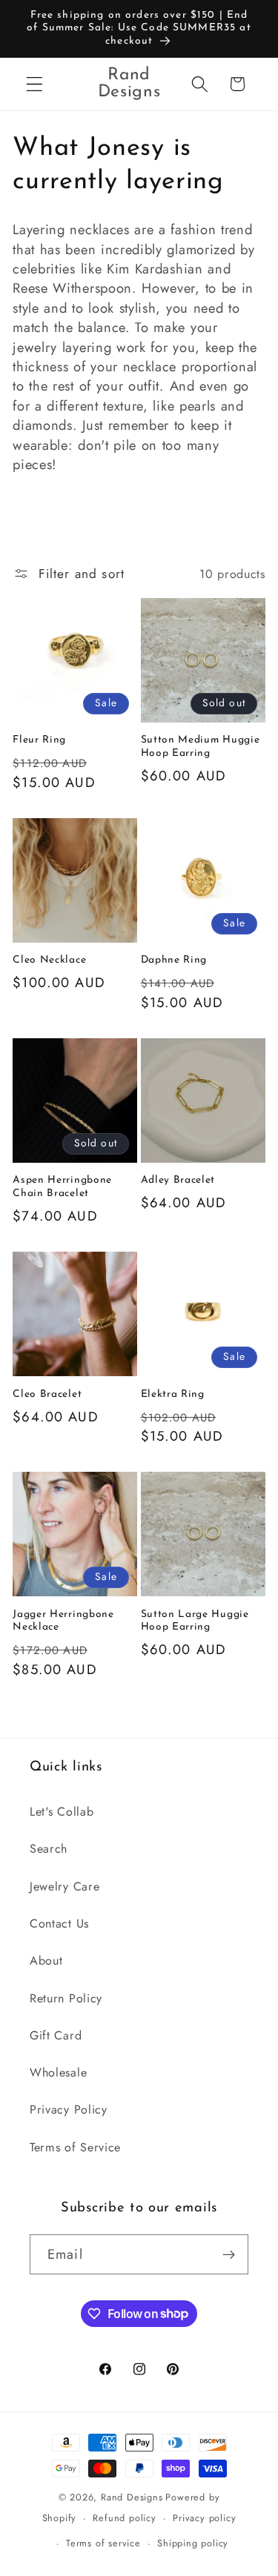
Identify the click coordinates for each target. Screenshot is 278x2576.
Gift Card (56, 2035)
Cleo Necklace (49, 960)
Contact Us (59, 1923)
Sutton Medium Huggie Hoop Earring (201, 747)
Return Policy (66, 1998)
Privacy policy (204, 2518)
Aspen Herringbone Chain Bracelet (62, 1187)
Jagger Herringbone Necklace (63, 1621)
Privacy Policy (69, 2109)
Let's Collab (62, 1812)
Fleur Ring (39, 740)
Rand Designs (132, 2497)
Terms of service (103, 2543)
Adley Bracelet (178, 1180)
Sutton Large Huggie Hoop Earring (195, 1621)
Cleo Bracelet (47, 1394)
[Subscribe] (229, 2254)
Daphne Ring (174, 960)
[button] (34, 84)
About (46, 1961)
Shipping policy (193, 2543)
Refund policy (124, 2518)
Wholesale (58, 2072)
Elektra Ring (173, 1394)
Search (49, 1849)
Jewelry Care (64, 1886)
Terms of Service (75, 2147)
